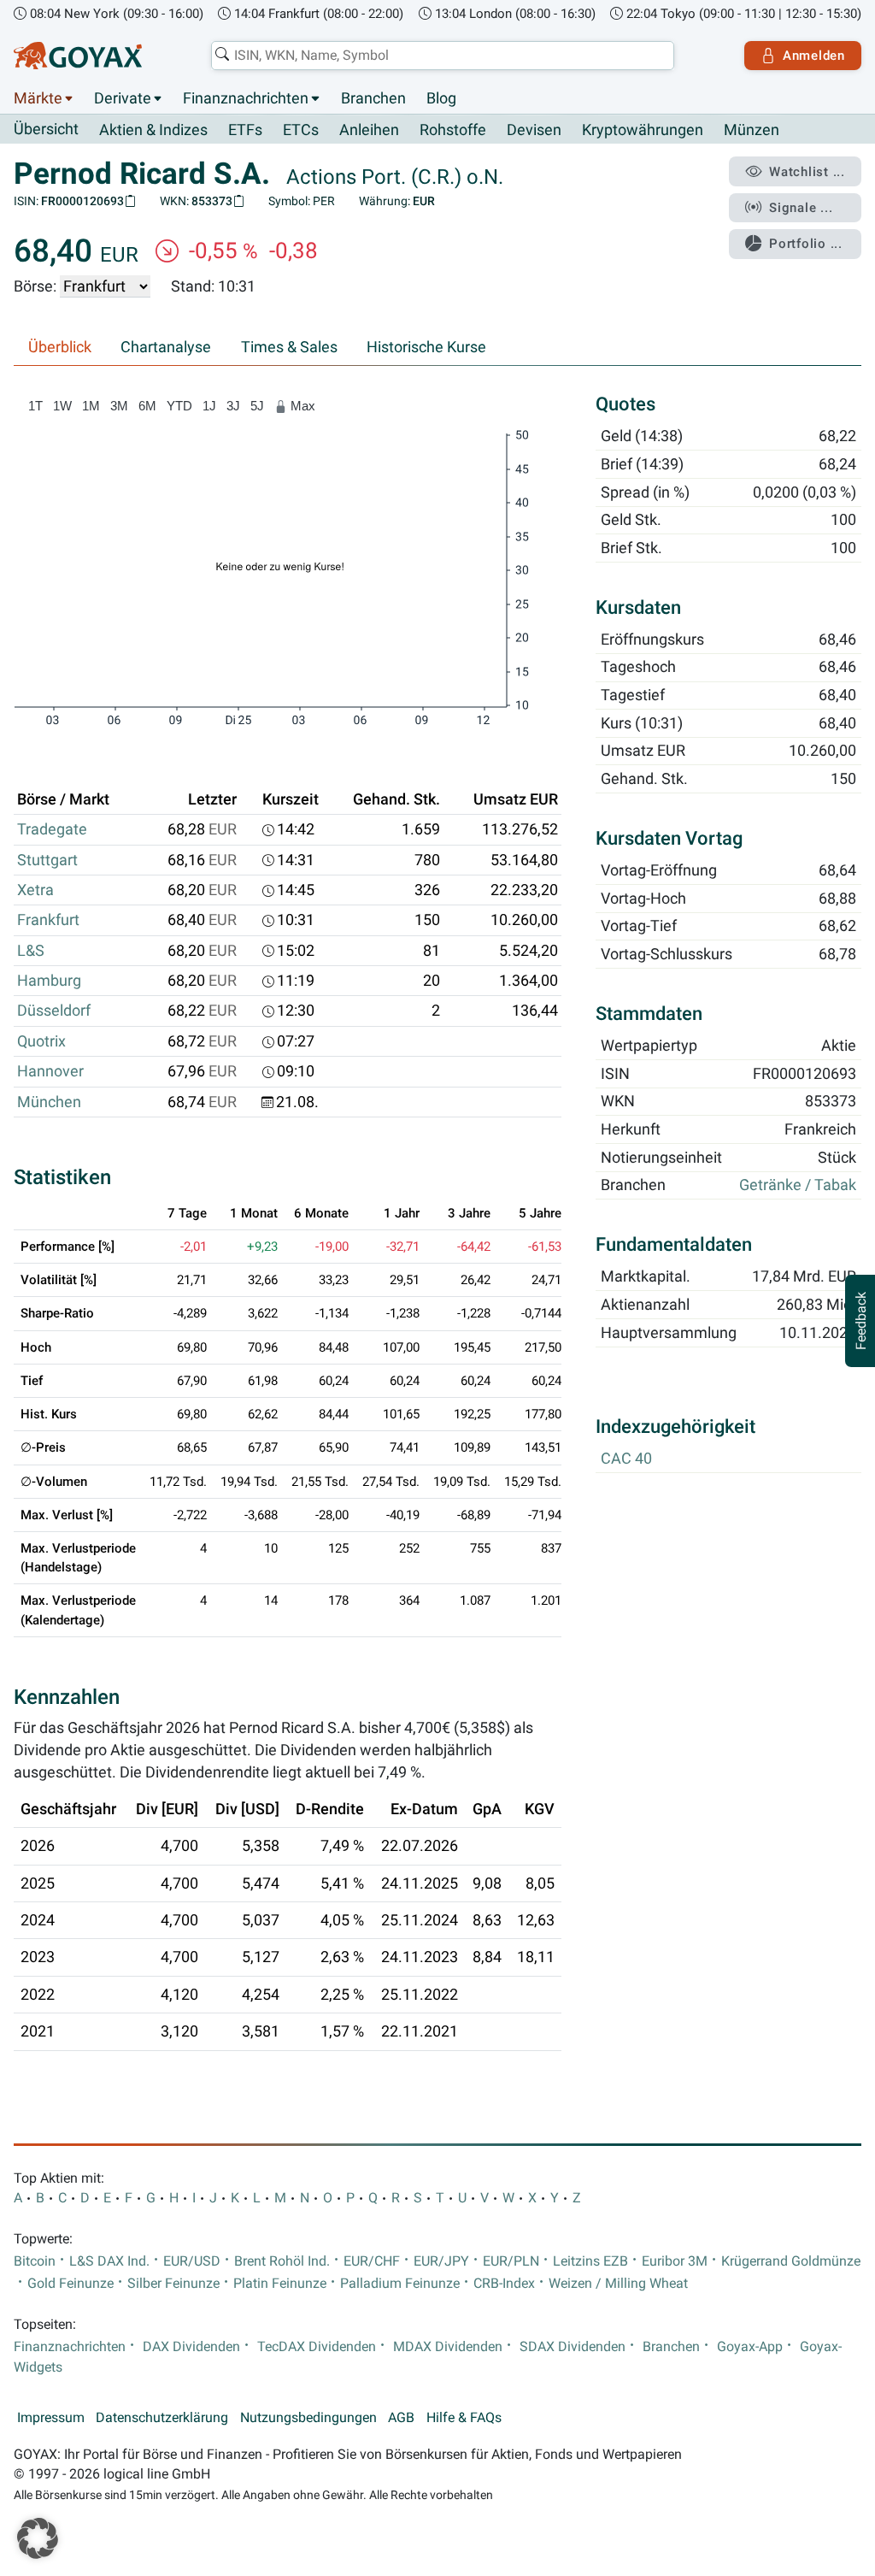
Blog (441, 98)
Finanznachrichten (246, 98)
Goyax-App (750, 2347)
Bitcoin (35, 2261)
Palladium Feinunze (400, 2284)
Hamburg (49, 981)
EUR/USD (192, 2261)
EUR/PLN (511, 2261)
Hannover (50, 1071)
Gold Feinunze (70, 2284)
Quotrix (41, 1041)
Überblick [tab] (60, 347)
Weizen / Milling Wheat (618, 2284)
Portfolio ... (806, 244)
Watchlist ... (807, 172)
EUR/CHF (372, 2261)
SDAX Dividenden (573, 2347)
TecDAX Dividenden (317, 2347)
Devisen (534, 130)
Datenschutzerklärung (162, 2418)
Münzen (752, 130)
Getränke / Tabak (798, 1185)
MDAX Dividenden (448, 2347)
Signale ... (801, 208)
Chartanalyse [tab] (166, 347)
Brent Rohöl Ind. (282, 2261)
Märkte (38, 98)
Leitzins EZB (590, 2261)
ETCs (301, 130)
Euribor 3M (675, 2261)
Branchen (373, 98)
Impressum (51, 2418)
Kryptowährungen (643, 130)
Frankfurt (48, 920)
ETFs (245, 130)
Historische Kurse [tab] (426, 347)
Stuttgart (47, 860)
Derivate (123, 98)
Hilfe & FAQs (464, 2418)
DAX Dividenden (191, 2347)
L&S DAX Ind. (109, 2261)
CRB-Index (504, 2284)
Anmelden (814, 56)
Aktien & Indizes (153, 130)
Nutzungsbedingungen (308, 2418)
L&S (31, 951)
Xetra (35, 890)
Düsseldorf (54, 1011)
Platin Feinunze (280, 2284)
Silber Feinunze (173, 2284)
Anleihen (369, 130)
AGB (401, 2418)
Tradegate (52, 829)
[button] (38, 2538)
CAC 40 (626, 1459)
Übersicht (46, 129)
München (49, 1102)
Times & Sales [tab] (289, 347)
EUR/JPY (441, 2261)
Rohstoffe (453, 130)
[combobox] (443, 56)
